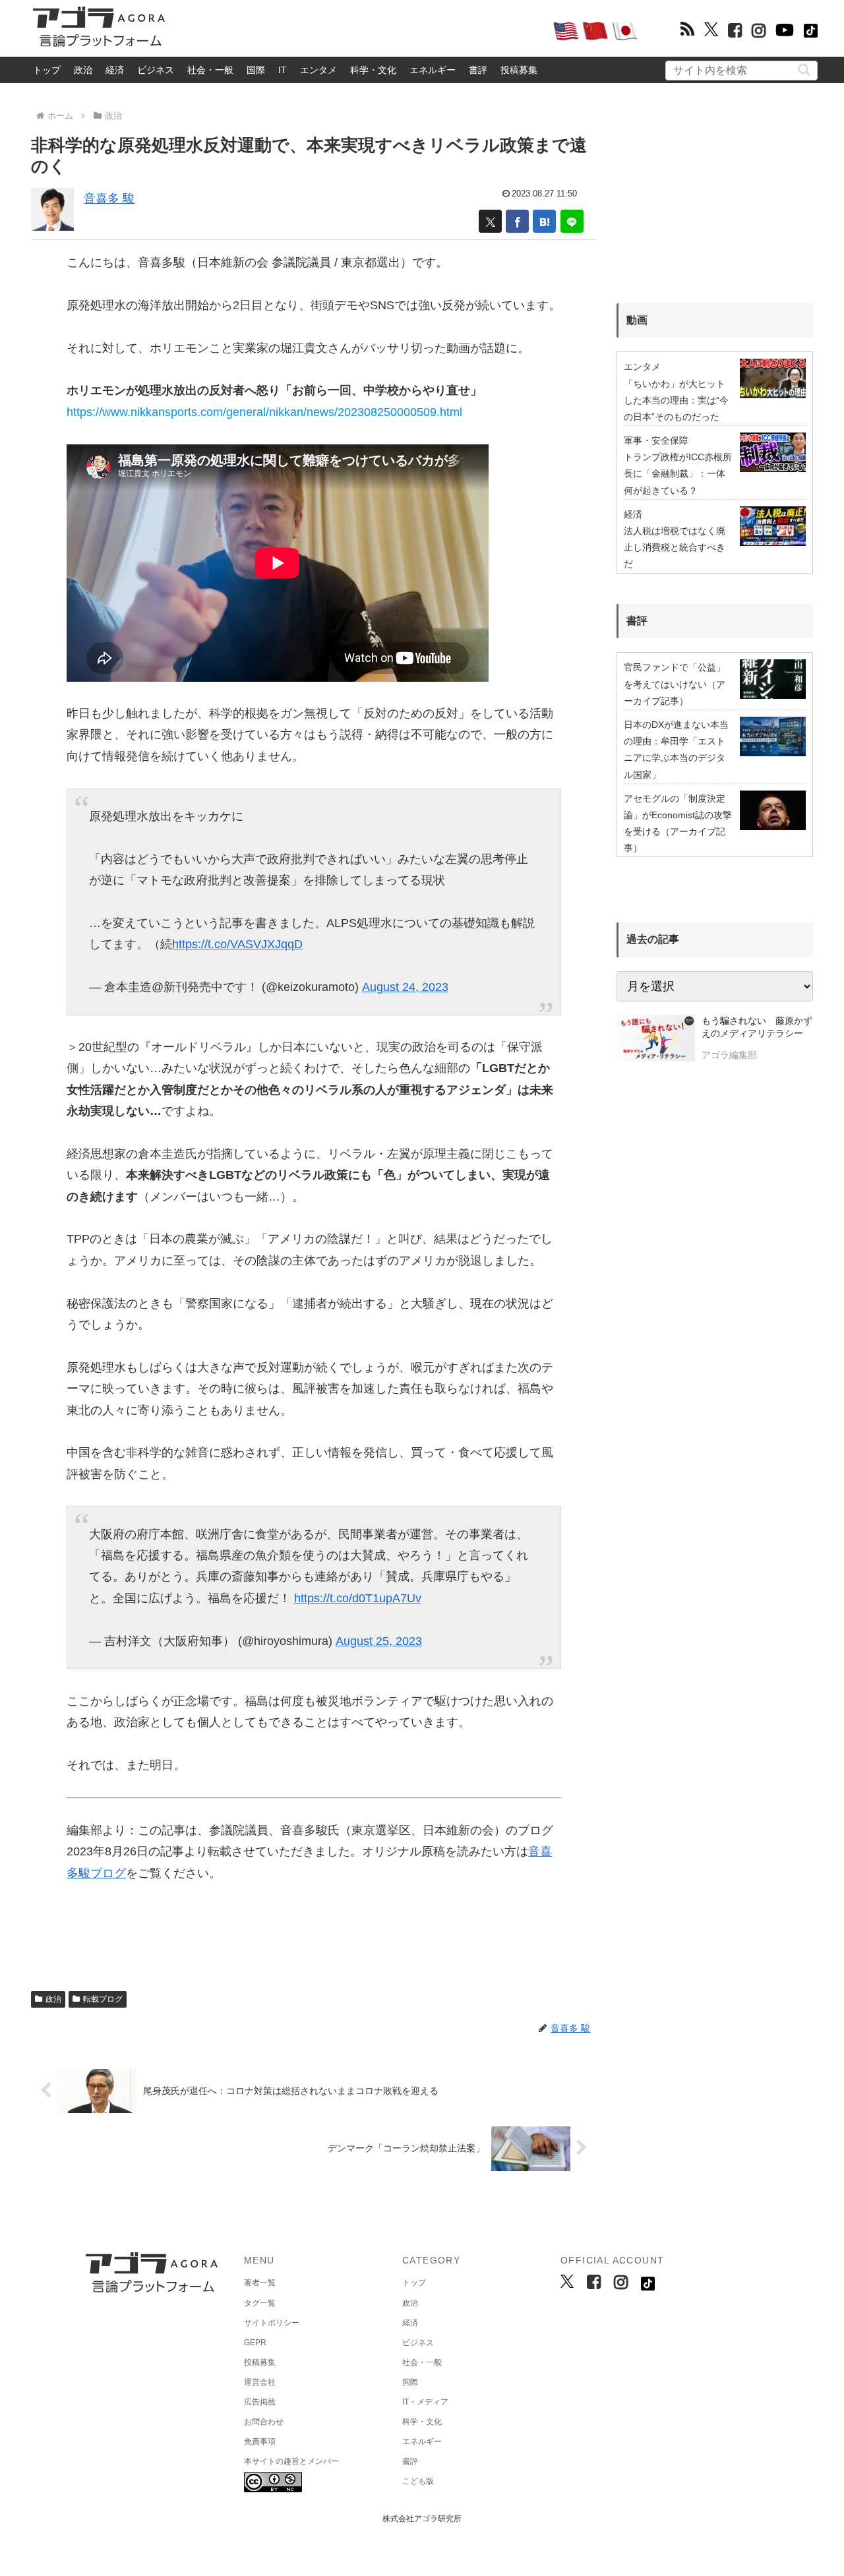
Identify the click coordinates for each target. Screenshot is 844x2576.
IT (283, 70)
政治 (83, 70)
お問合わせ (264, 2422)
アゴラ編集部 (729, 1055)
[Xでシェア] (490, 221)
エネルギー (433, 70)
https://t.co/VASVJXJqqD (237, 944)
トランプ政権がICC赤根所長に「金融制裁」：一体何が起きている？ (678, 473)
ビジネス (156, 70)
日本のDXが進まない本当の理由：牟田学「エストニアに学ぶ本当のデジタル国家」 (676, 750)
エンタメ (318, 70)
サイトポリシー (272, 2323)
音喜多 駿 (109, 198)
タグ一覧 (260, 2303)
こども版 (418, 2481)
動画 (637, 320)
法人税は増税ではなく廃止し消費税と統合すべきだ (675, 547)
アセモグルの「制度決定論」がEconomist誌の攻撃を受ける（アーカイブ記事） (678, 824)
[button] (804, 70)
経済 (115, 70)
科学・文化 (373, 70)
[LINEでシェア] (572, 221)
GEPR (255, 2343)
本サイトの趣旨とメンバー (291, 2461)
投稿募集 (519, 70)
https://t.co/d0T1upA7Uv (358, 1598)
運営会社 (260, 2382)
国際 (256, 70)
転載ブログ (103, 1999)
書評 (478, 70)
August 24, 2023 (405, 987)
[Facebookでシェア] (517, 221)
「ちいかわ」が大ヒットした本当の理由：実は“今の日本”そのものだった (676, 400)
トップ (47, 70)
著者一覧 (260, 2283)
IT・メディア (425, 2402)
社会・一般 (210, 70)
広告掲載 (260, 2402)
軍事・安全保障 (656, 440)
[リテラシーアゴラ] (656, 1040)
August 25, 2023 (379, 1641)
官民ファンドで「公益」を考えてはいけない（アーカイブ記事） (675, 684)
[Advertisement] (359, 30)
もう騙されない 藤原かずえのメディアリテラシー (757, 1027)
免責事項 (260, 2441)
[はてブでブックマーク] (544, 221)
